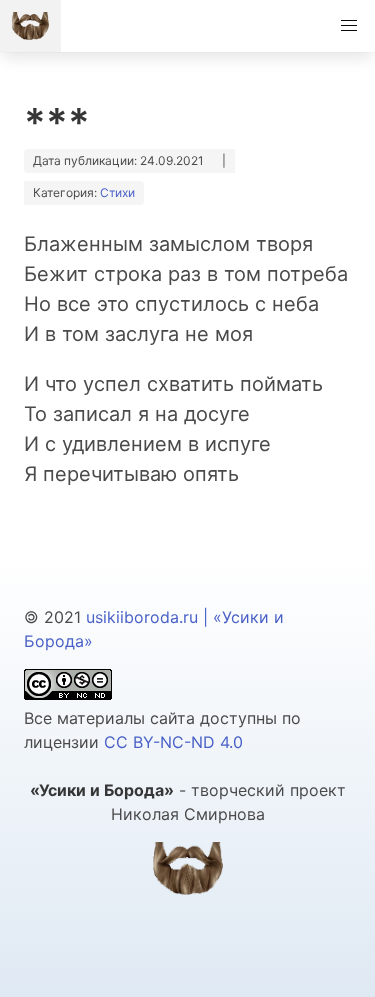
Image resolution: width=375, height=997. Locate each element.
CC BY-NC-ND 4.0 (173, 742)
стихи (117, 192)
